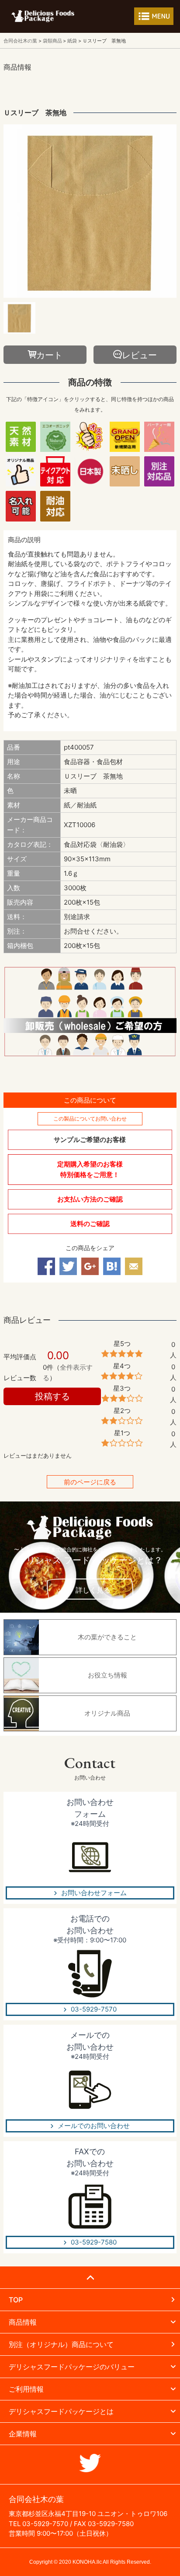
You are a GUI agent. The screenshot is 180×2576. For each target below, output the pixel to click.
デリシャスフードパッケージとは (61, 2411)
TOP (16, 2300)
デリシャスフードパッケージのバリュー (72, 2367)
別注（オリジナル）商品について (61, 2344)
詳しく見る (93, 1590)
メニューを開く (154, 16)
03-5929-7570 (94, 2009)
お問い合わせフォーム (94, 1893)
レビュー (139, 355)
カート (49, 355)
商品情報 (23, 2322)
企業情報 (23, 2434)
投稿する (52, 1396)
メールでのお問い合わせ (94, 2126)
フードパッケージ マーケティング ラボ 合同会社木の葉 (43, 16)
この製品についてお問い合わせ (90, 1119)
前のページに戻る (90, 1482)
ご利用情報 (26, 2389)
